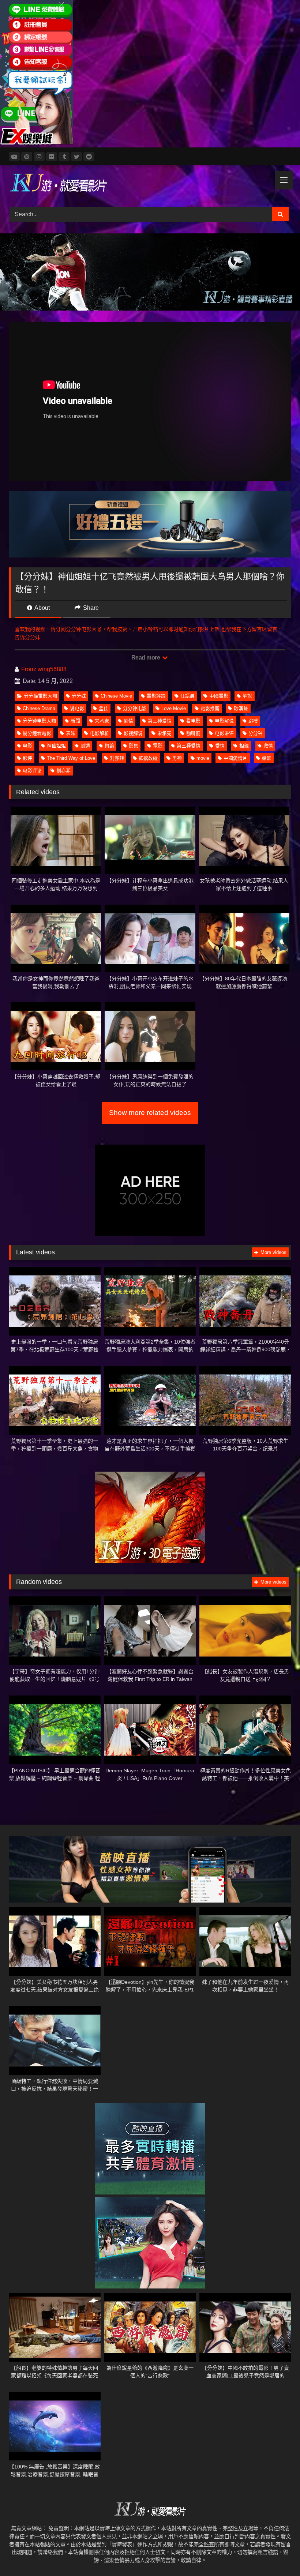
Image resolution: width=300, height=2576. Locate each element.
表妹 (71, 733)
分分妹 (79, 696)
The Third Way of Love (71, 758)
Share (90, 608)
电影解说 (224, 721)
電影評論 (156, 696)
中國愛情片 (235, 758)
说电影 (77, 708)
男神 (177, 758)
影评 (27, 758)
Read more (146, 658)
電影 (158, 746)
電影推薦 (210, 708)
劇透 (85, 746)
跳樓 (253, 721)
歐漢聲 (241, 708)
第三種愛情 (189, 746)
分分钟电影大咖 (39, 721)
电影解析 (100, 733)
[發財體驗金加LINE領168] (37, 143)
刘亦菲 (117, 758)
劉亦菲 (63, 771)
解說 (247, 696)
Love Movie (174, 708)
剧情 (128, 721)
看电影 (193, 721)
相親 (244, 746)
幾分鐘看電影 (37, 733)
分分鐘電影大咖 (40, 696)
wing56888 (52, 669)
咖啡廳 (193, 733)
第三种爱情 (160, 721)
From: (29, 669)
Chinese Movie (116, 696)
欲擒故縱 (148, 758)
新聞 (75, 721)
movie (203, 758)
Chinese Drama (39, 708)
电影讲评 (224, 733)
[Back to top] (277, 2554)
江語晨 (187, 696)
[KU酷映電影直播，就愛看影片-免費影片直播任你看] (150, 184)
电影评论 (32, 771)
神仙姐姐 (56, 746)
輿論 (109, 746)
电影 (27, 746)
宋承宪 (164, 733)
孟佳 (104, 708)
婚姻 (267, 758)
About (42, 608)
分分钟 (256, 733)
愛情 (220, 746)
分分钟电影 (135, 708)
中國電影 (219, 696)
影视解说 (133, 733)
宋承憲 (102, 721)
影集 (134, 746)
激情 (268, 746)
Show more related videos (150, 1113)
